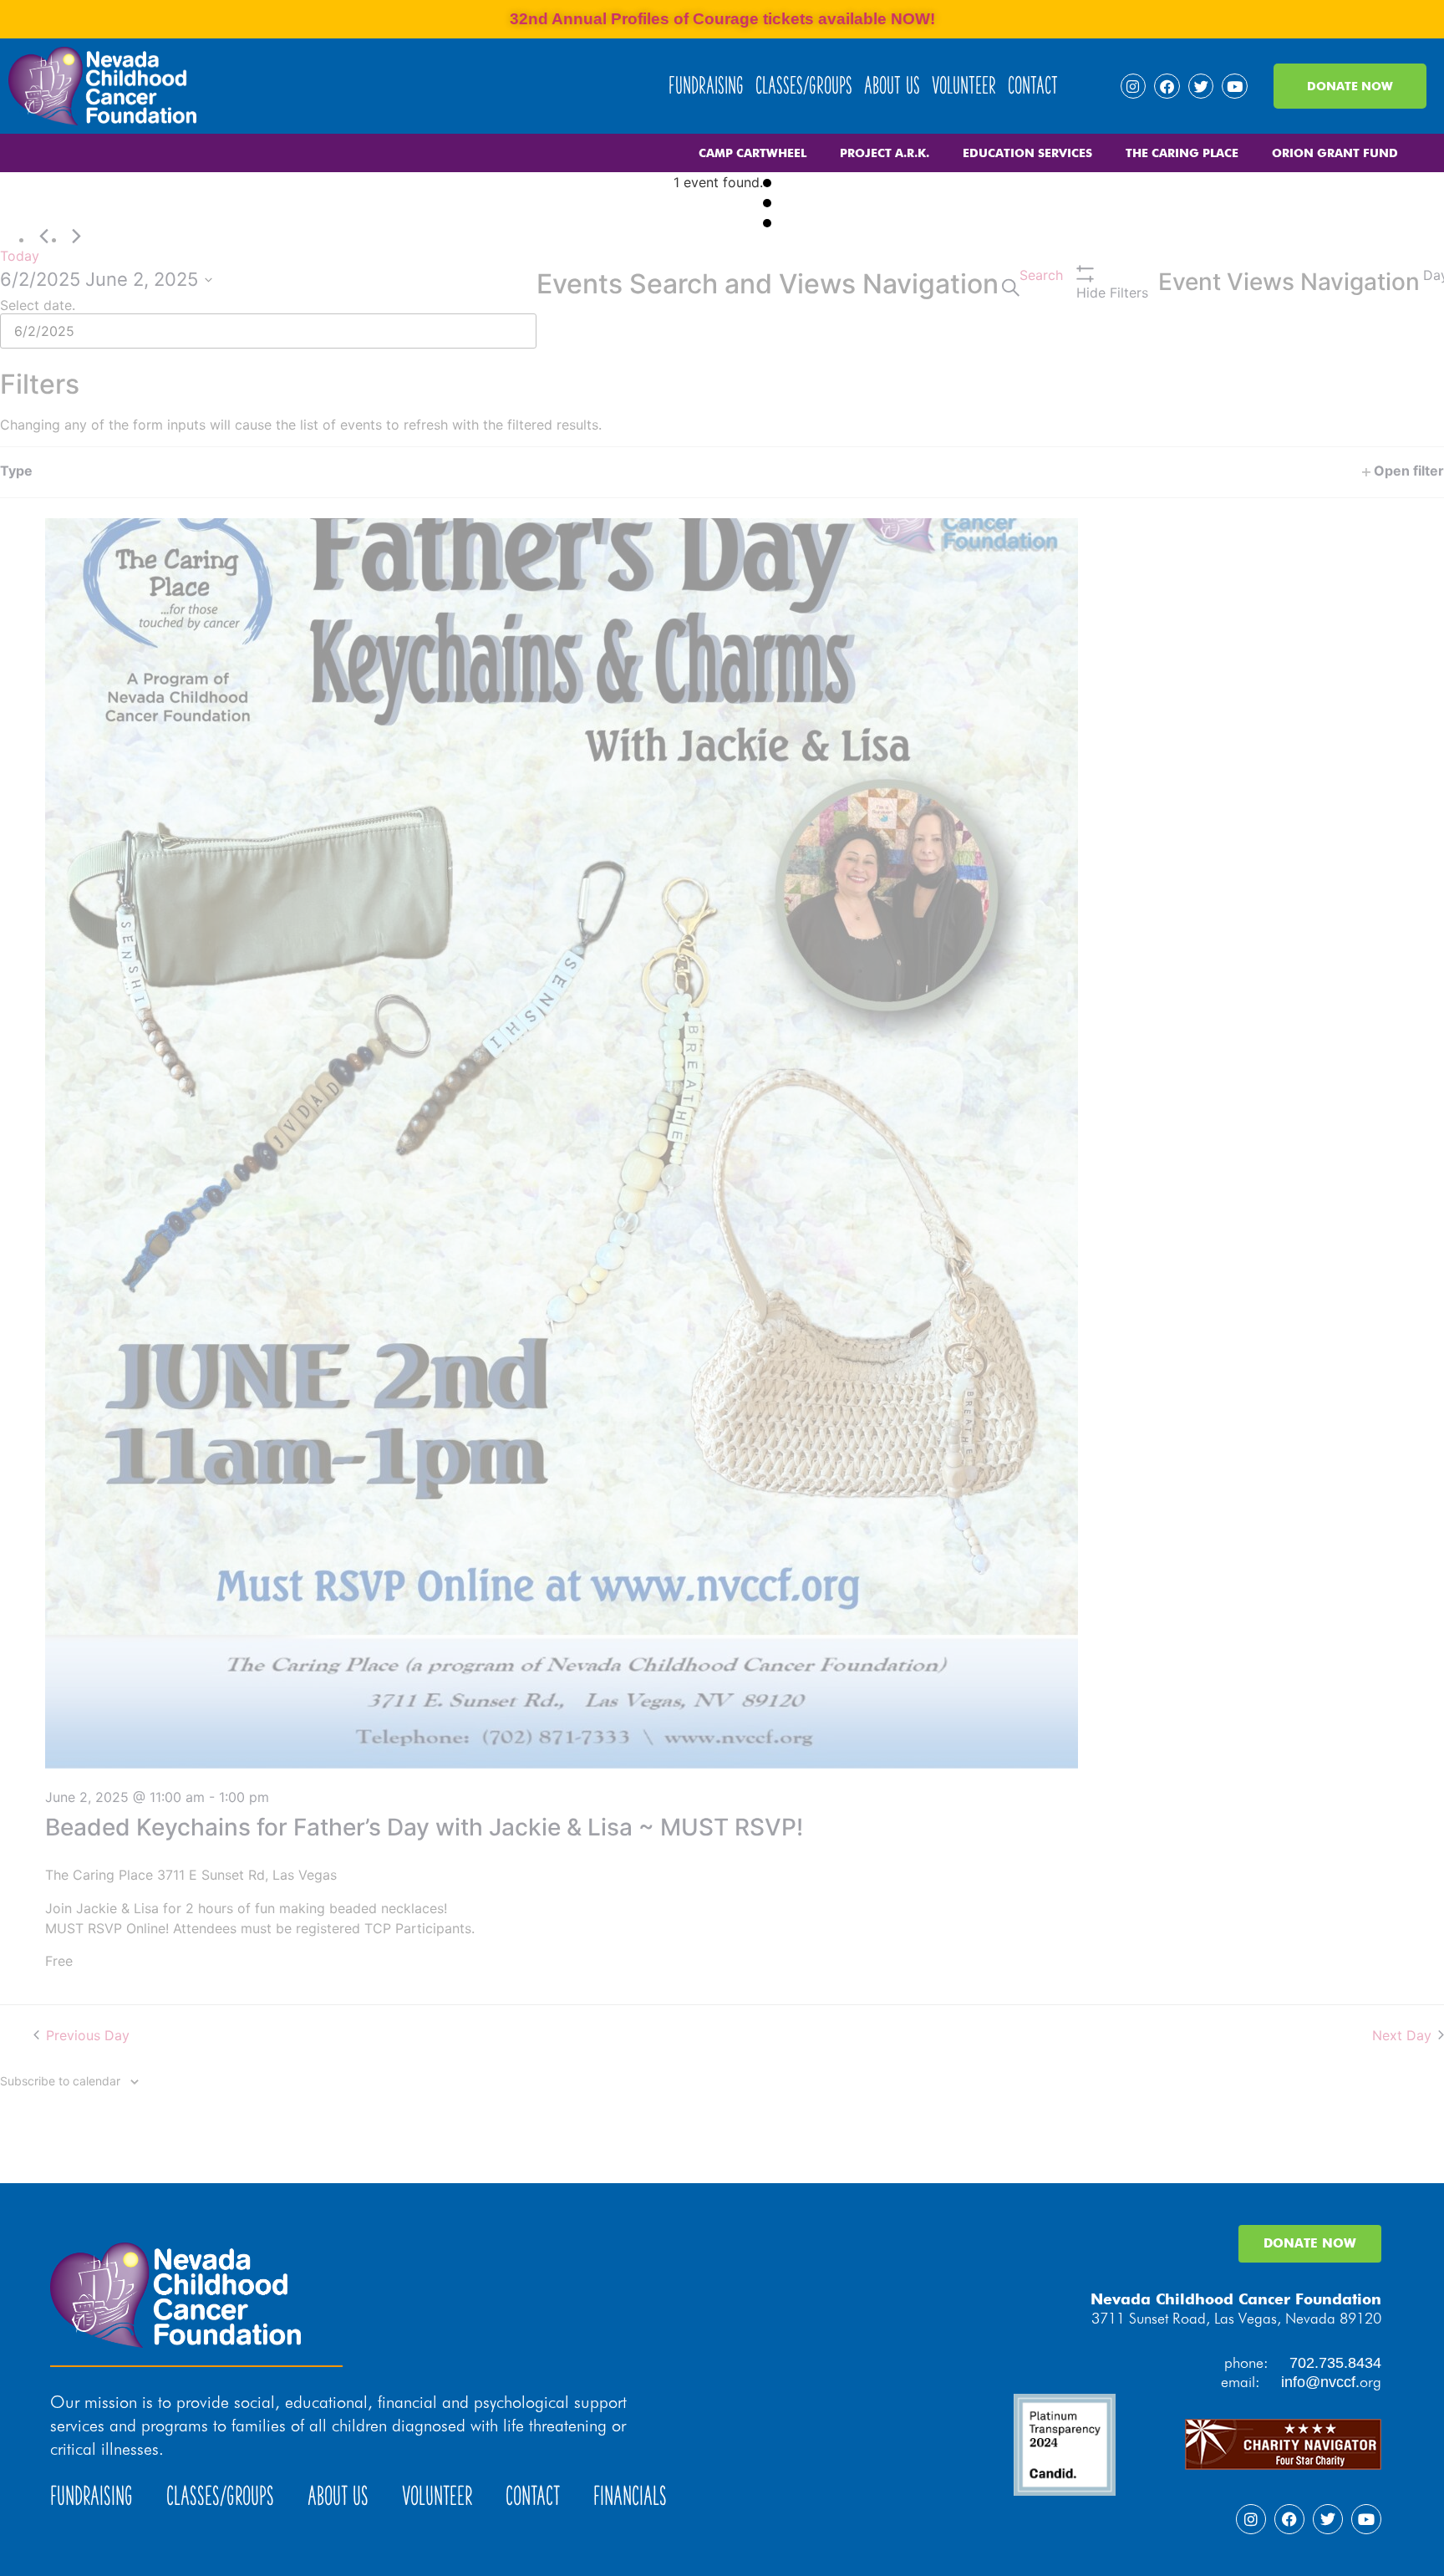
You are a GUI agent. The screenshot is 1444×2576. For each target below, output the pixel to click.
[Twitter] (1201, 87)
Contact (1033, 86)
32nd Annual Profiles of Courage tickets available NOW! (722, 19)
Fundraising (706, 86)
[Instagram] (1134, 87)
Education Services (1027, 153)
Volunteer (964, 86)
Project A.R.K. (885, 153)
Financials (630, 2496)
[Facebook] (1167, 87)
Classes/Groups (804, 86)
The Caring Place (1182, 153)
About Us (892, 86)
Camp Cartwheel (753, 153)
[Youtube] (1235, 87)
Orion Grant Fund (1335, 153)
